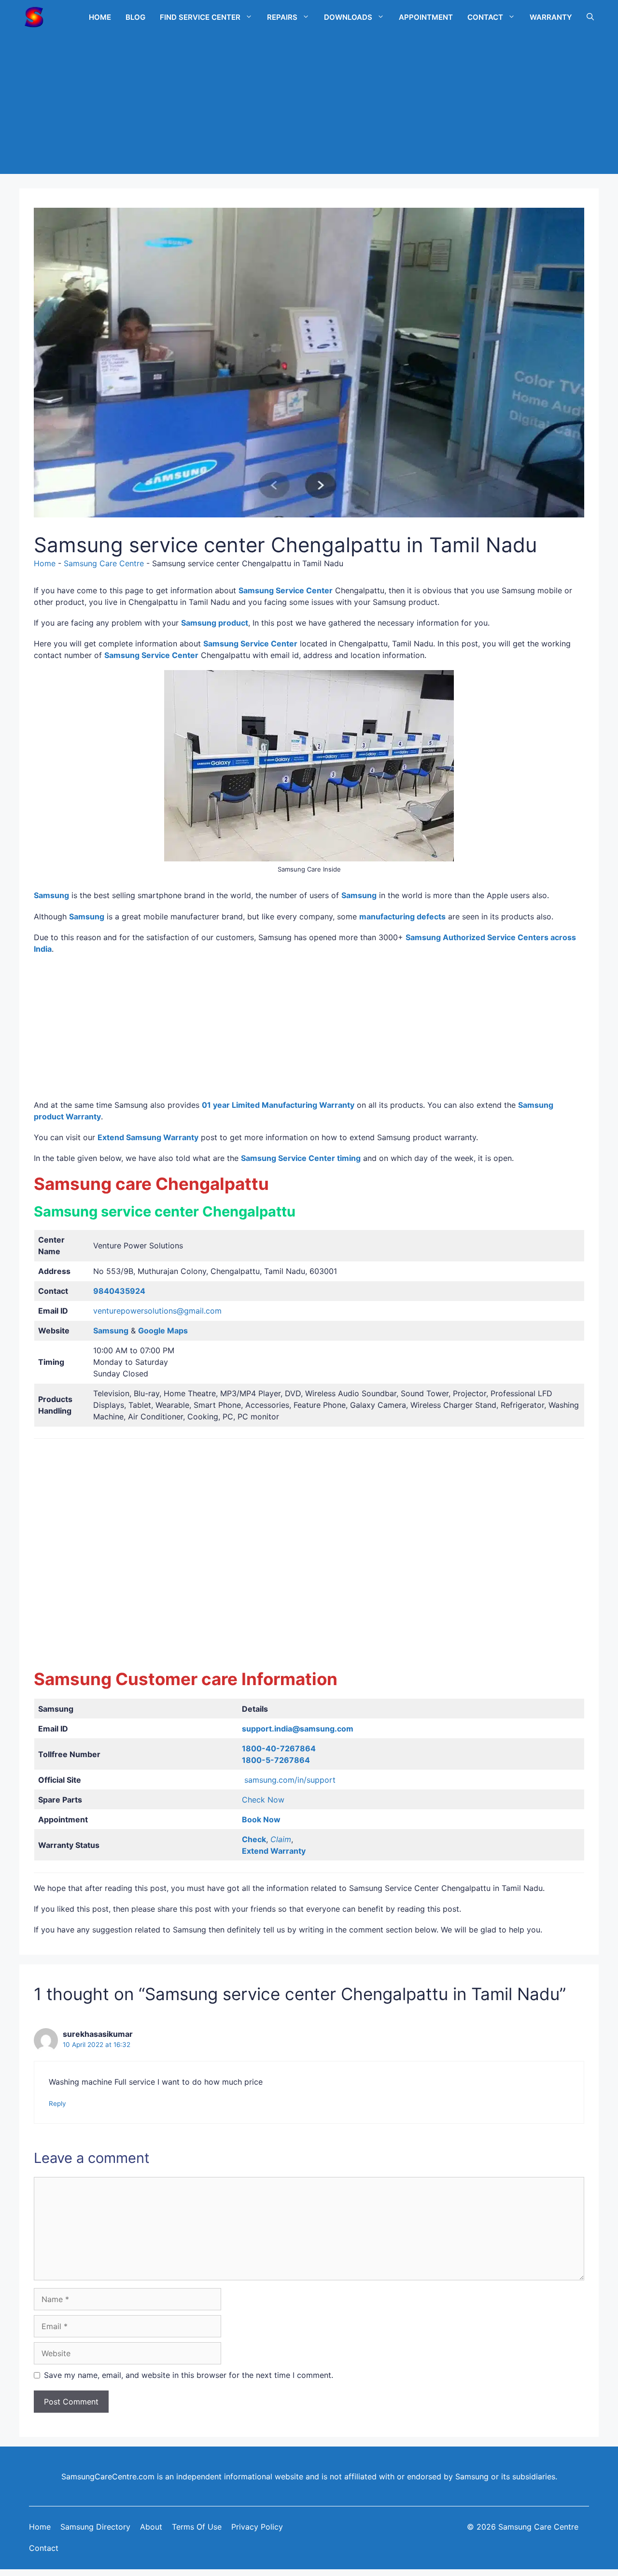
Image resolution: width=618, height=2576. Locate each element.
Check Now (263, 1800)
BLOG (135, 17)
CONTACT (485, 17)
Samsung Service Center (286, 590)
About (151, 2527)
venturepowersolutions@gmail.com (157, 1311)
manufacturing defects (402, 916)
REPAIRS (282, 17)
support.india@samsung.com (298, 1729)
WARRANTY (551, 17)
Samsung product (215, 623)
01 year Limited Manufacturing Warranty (278, 1105)
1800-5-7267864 (276, 1760)
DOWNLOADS (348, 17)
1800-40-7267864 (279, 1748)
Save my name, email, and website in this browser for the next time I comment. (189, 2375)
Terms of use (197, 2527)
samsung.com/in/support (290, 1780)
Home (45, 563)
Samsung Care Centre (104, 563)
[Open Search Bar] (590, 17)
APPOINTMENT (426, 17)
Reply (57, 2104)
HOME (100, 17)
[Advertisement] (309, 106)
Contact (44, 2548)
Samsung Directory (95, 2527)
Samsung (87, 916)
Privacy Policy (257, 2527)
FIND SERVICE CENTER (200, 17)
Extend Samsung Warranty (148, 1137)
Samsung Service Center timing (301, 1158)
